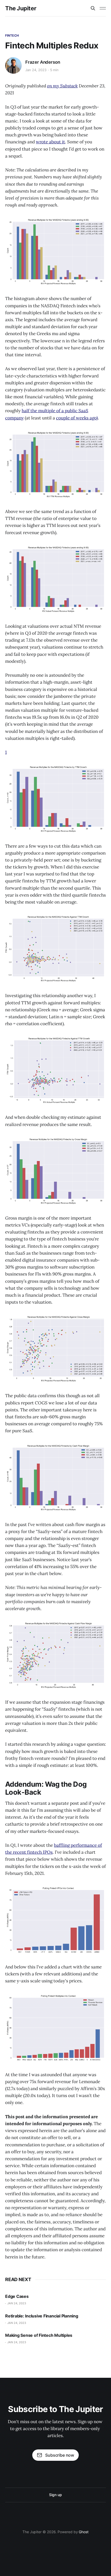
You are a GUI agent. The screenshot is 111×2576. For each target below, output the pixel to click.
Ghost (84, 2532)
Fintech (12, 35)
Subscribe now (60, 2455)
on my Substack (62, 86)
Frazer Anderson (43, 62)
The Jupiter (21, 8)
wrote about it (50, 142)
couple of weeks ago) (77, 418)
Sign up (55, 2495)
